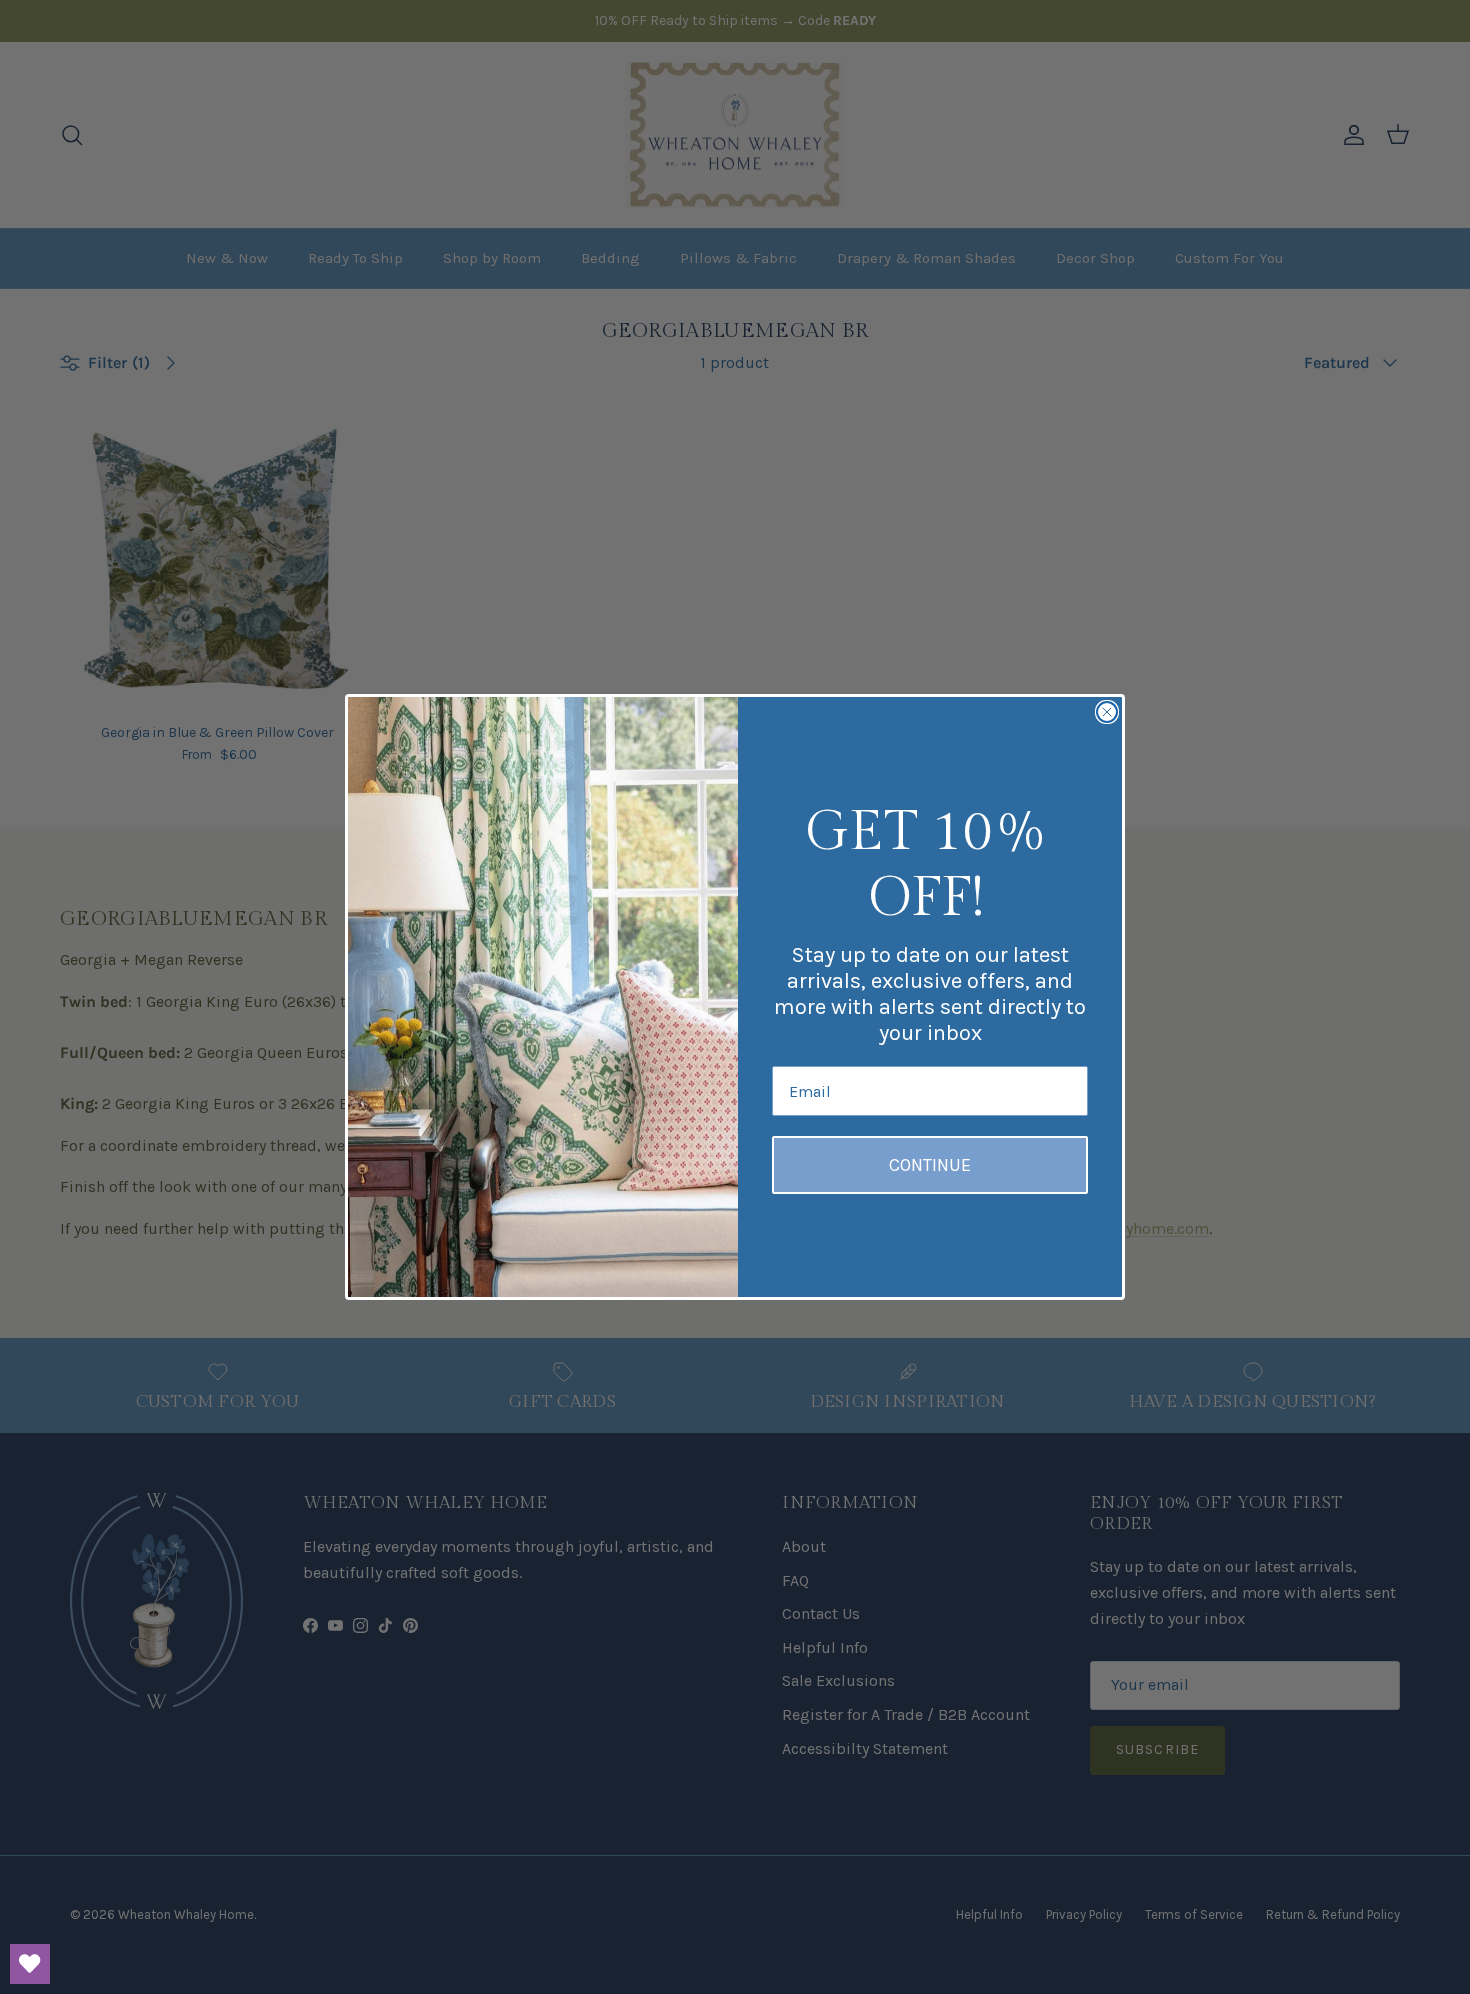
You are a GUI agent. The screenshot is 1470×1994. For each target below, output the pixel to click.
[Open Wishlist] (30, 1964)
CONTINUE (930, 1165)
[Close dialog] (1107, 712)
